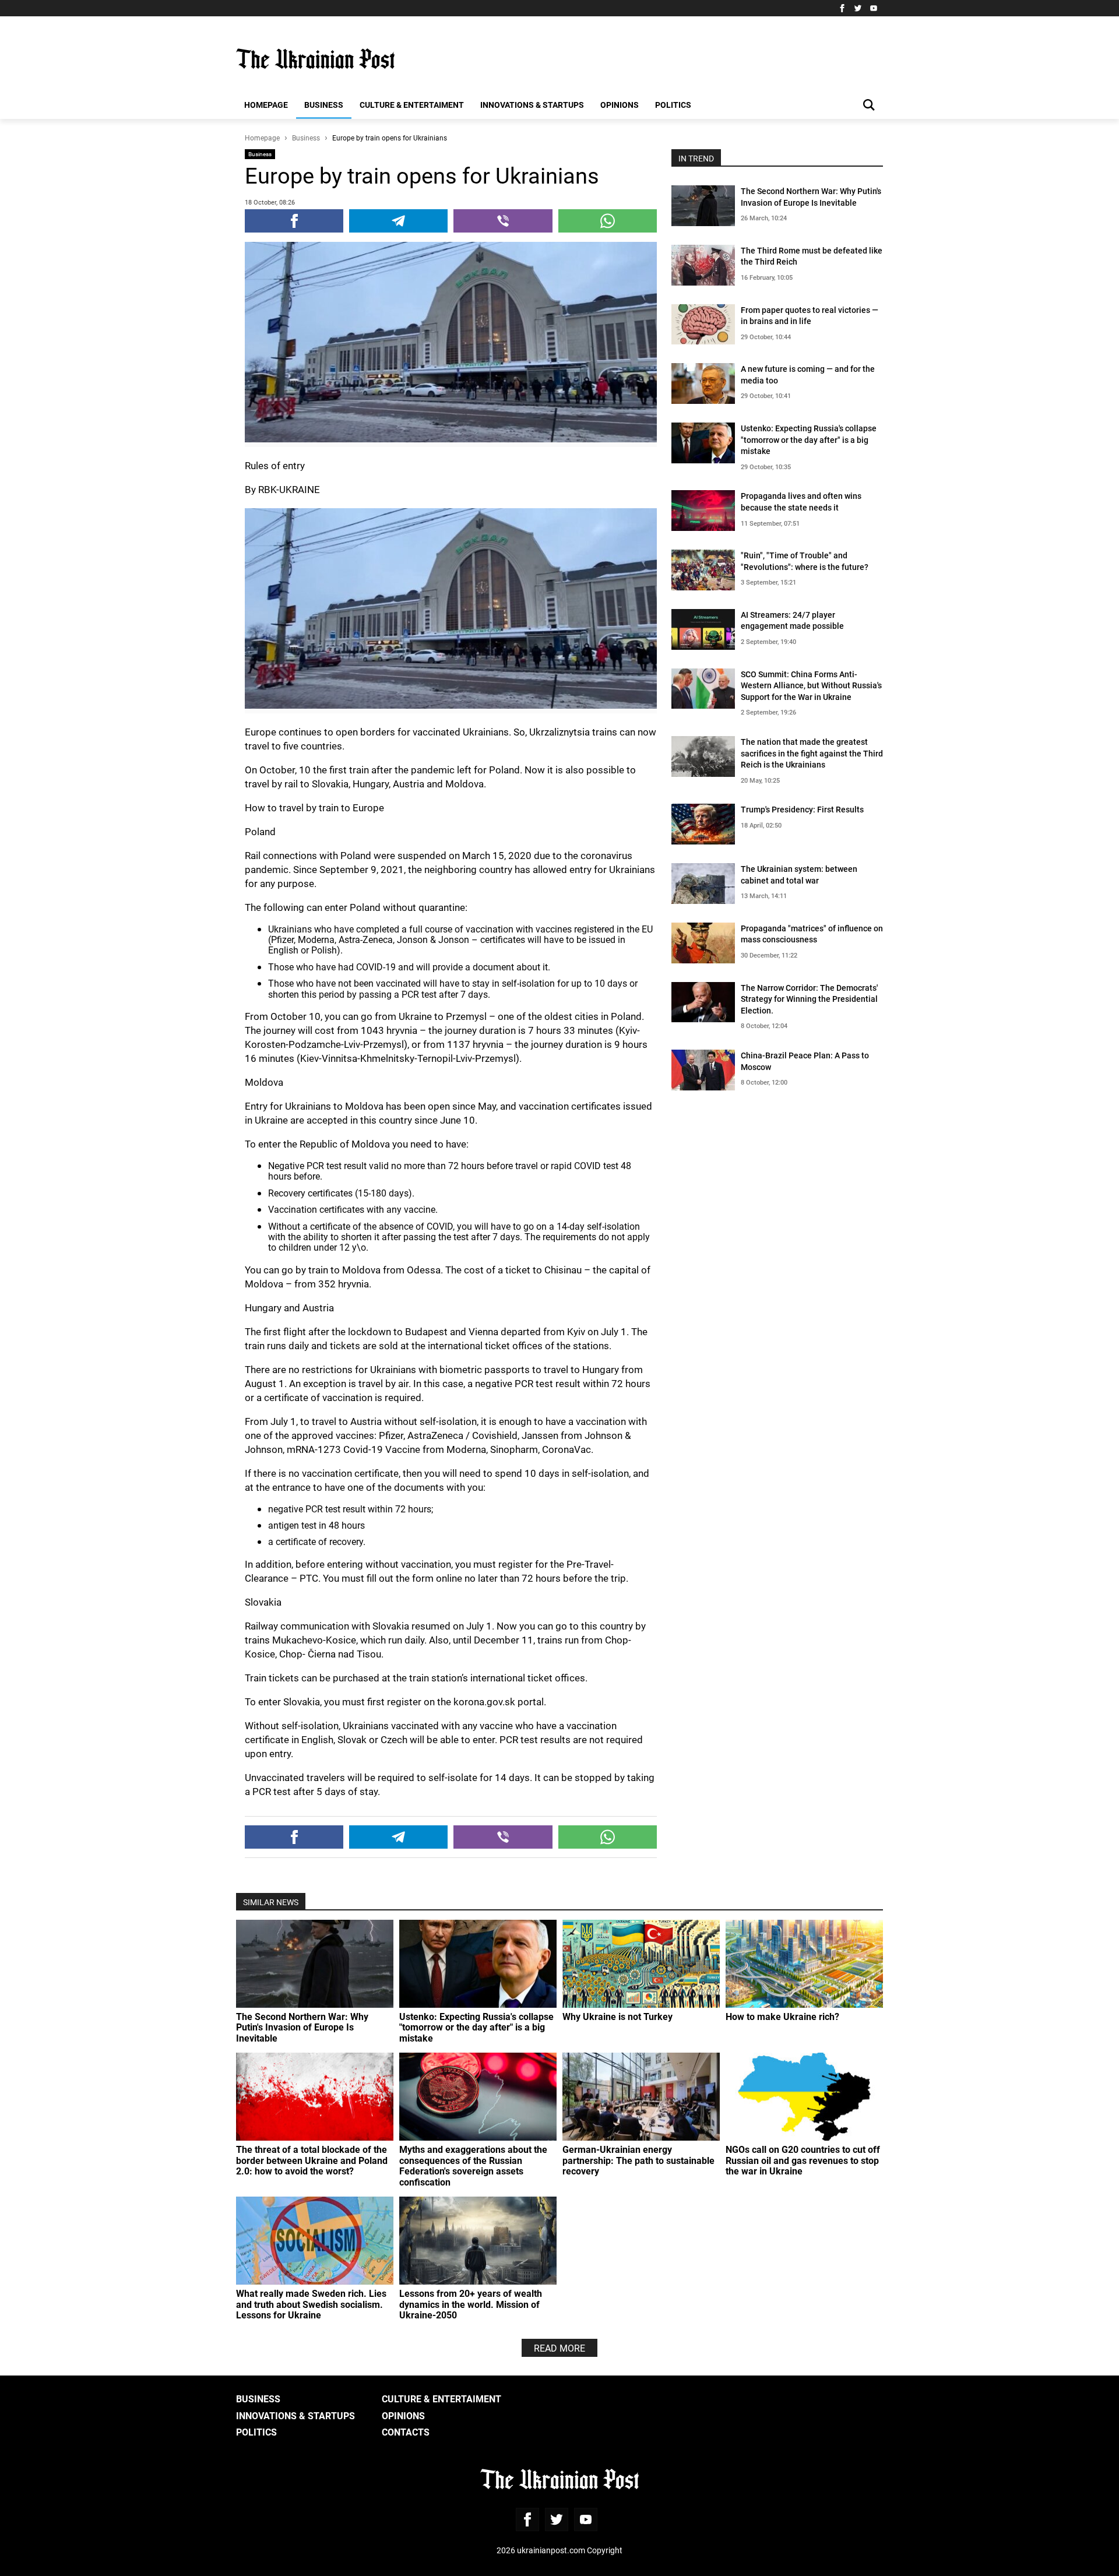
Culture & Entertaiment (412, 105)
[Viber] (503, 221)
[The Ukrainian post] (315, 59)
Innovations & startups (532, 105)
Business (324, 105)
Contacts (406, 2432)
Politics (673, 105)
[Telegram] (398, 221)
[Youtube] (874, 8)
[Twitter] (858, 8)
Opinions (620, 105)
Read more (559, 2348)
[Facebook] (842, 8)
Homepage (266, 105)
